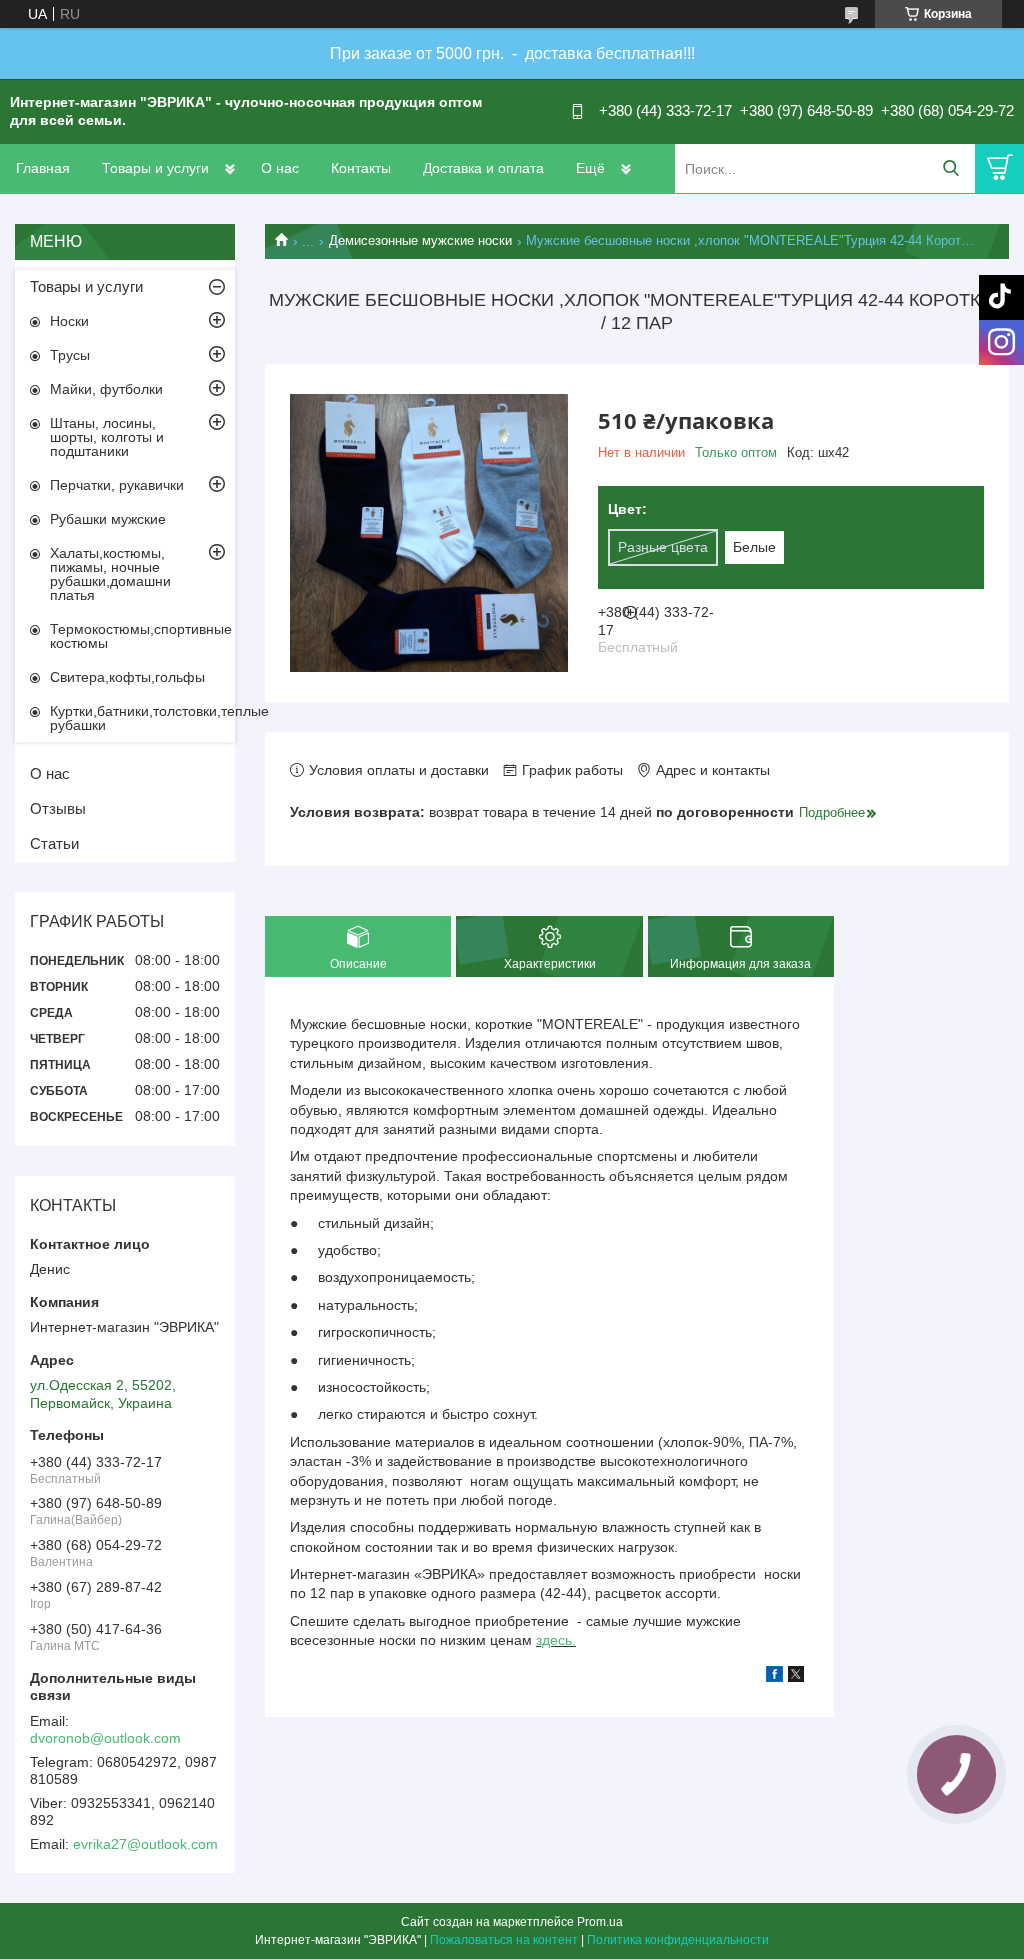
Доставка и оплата (483, 168)
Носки (69, 321)
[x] (796, 1677)
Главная (43, 168)
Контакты (361, 168)
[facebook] (774, 1677)
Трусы (70, 355)
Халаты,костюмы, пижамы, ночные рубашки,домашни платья (110, 574)
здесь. (556, 1640)
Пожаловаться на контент (504, 1940)
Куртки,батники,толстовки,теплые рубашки (142, 718)
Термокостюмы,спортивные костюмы (141, 636)
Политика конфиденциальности (678, 1940)
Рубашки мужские (108, 519)
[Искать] (950, 168)
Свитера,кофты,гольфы (127, 677)
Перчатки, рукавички (117, 485)
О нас (280, 168)
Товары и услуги (155, 168)
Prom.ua (600, 1922)
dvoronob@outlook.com (105, 1738)
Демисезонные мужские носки (420, 240)
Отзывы (58, 808)
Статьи (54, 843)
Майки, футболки (106, 389)
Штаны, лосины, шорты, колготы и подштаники (107, 437)
